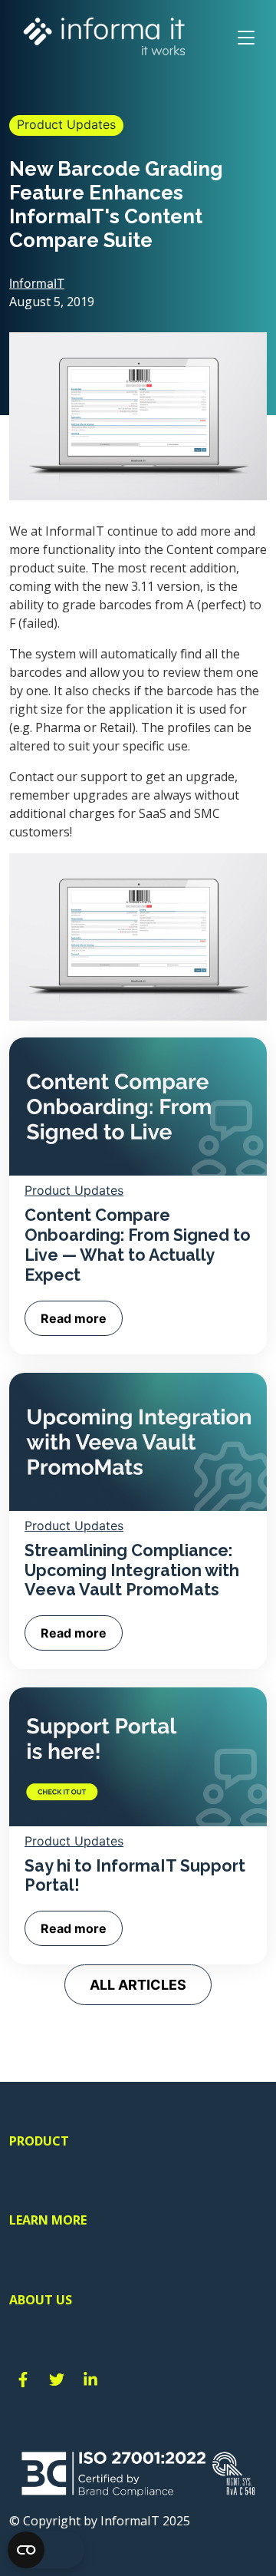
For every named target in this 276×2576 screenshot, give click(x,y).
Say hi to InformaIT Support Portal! (135, 1876)
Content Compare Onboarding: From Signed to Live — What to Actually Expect (138, 1245)
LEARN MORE (48, 2220)
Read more (74, 1318)
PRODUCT (39, 2141)
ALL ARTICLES (138, 1985)
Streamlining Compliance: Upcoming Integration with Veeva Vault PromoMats (132, 1570)
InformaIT (37, 283)
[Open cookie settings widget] (46, 2550)
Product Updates (66, 124)
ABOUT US (41, 2300)
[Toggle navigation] (246, 38)
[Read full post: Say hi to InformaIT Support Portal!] (138, 1756)
